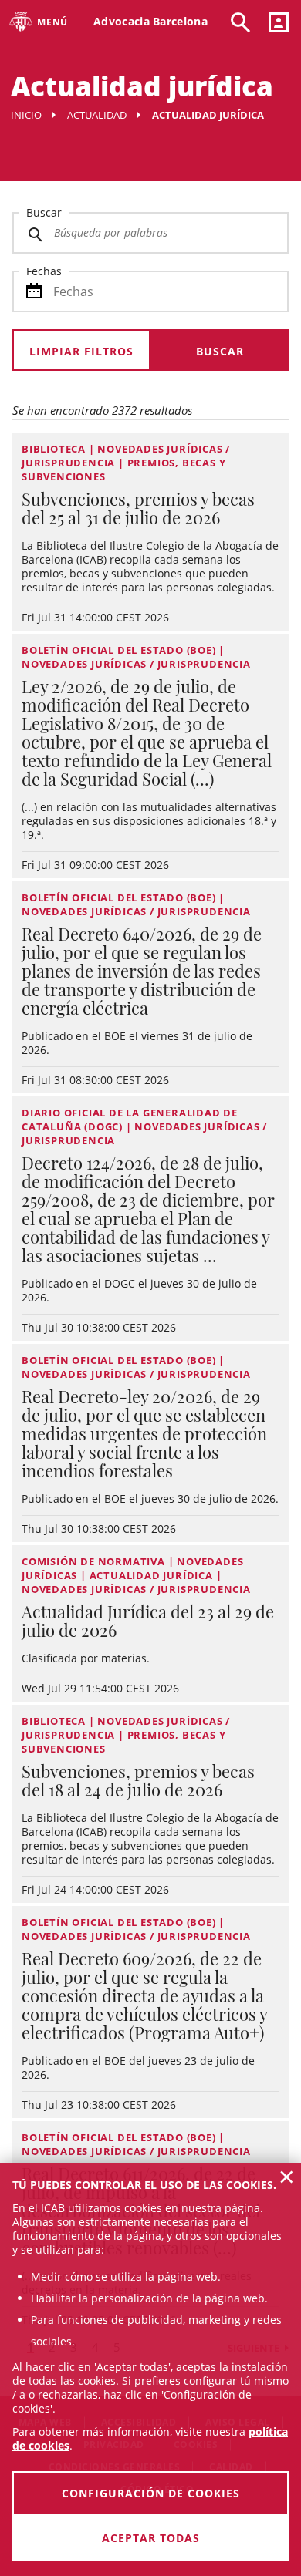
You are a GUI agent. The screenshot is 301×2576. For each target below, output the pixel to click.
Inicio (26, 115)
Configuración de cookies (151, 2493)
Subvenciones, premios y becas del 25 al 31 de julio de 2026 (138, 508)
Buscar (44, 212)
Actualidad (97, 115)
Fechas (44, 271)
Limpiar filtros (81, 351)
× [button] (287, 2177)
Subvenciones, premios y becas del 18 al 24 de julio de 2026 (138, 1780)
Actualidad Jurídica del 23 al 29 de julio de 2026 (148, 1621)
